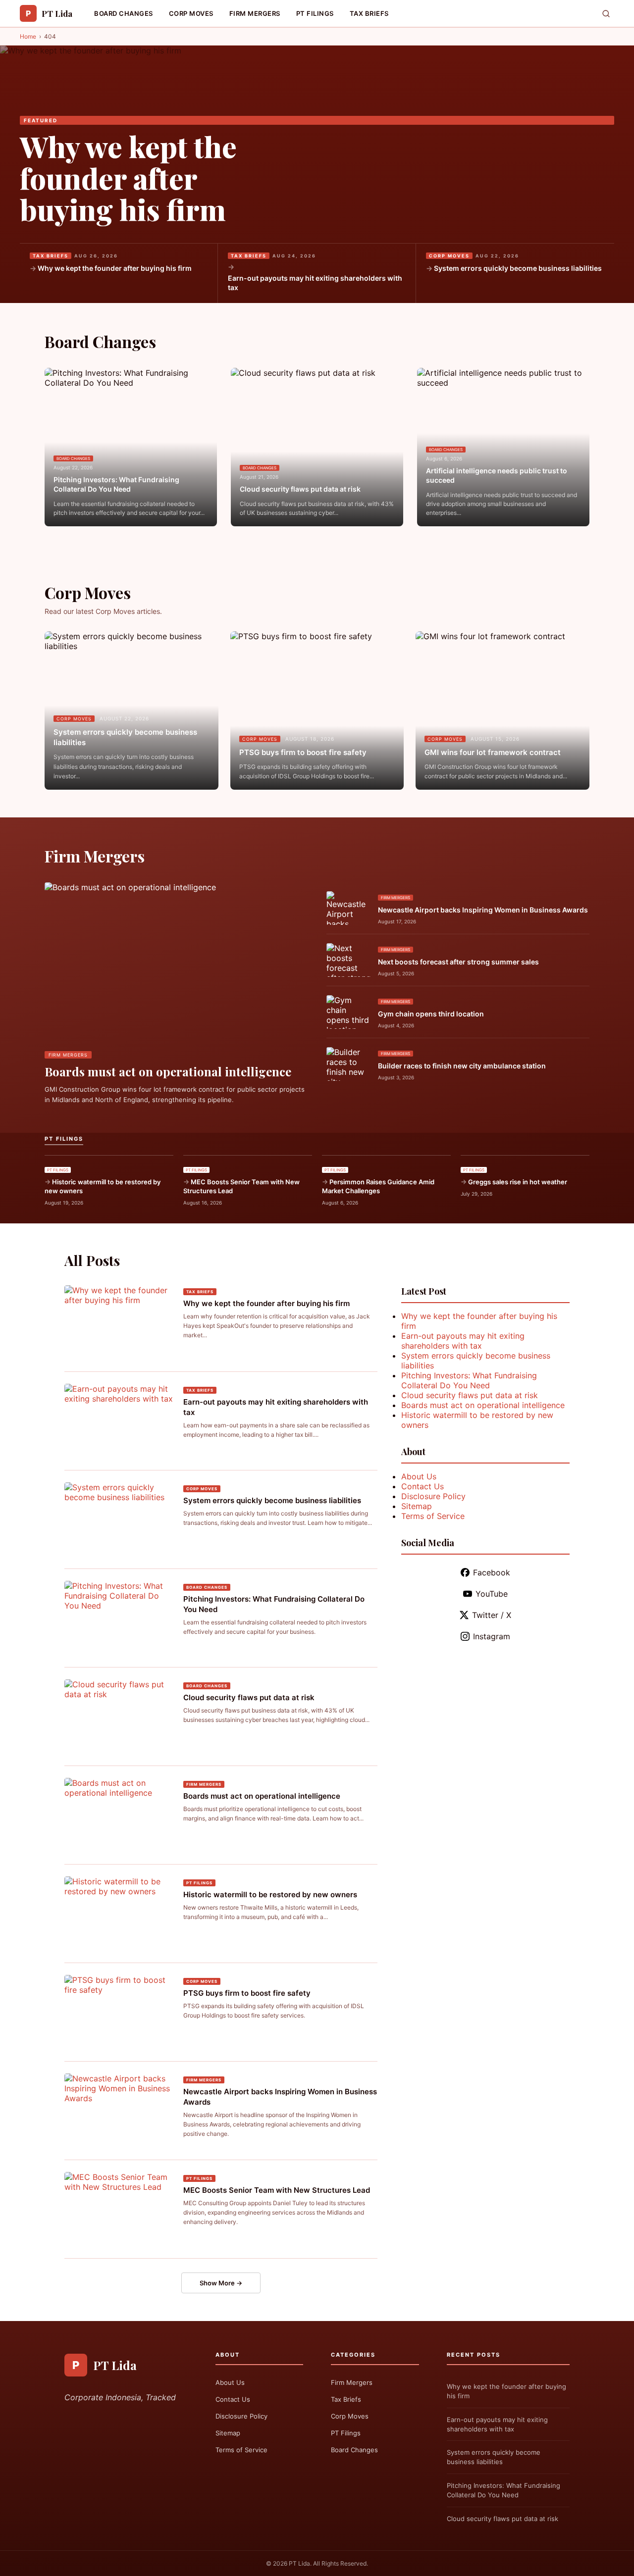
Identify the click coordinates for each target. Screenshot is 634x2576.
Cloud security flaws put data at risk (300, 489)
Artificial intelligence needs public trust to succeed (497, 476)
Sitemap (417, 1506)
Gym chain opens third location (431, 1014)
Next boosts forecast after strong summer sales (458, 962)
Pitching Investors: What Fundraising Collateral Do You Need (116, 484)
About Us (419, 1476)
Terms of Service (433, 1516)
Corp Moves (191, 13)
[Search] (606, 14)
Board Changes (124, 13)
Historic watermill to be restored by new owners (103, 1186)
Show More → (221, 2283)
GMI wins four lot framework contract (493, 752)
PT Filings (315, 13)
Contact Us (423, 1486)
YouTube (492, 1594)
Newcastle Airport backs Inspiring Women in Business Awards (483, 910)
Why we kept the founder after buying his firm (128, 178)
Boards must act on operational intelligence (168, 1071)
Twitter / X (492, 1615)
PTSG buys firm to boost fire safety (303, 752)
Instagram (492, 1636)
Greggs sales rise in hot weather (518, 1182)
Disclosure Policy (433, 1496)
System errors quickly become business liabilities (518, 268)
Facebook (492, 1572)
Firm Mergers (255, 13)
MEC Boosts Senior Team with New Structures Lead (241, 1186)
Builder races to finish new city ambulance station (462, 1066)
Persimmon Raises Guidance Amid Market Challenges (378, 1186)
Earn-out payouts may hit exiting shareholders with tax (315, 283)
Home (28, 36)
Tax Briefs (369, 13)
